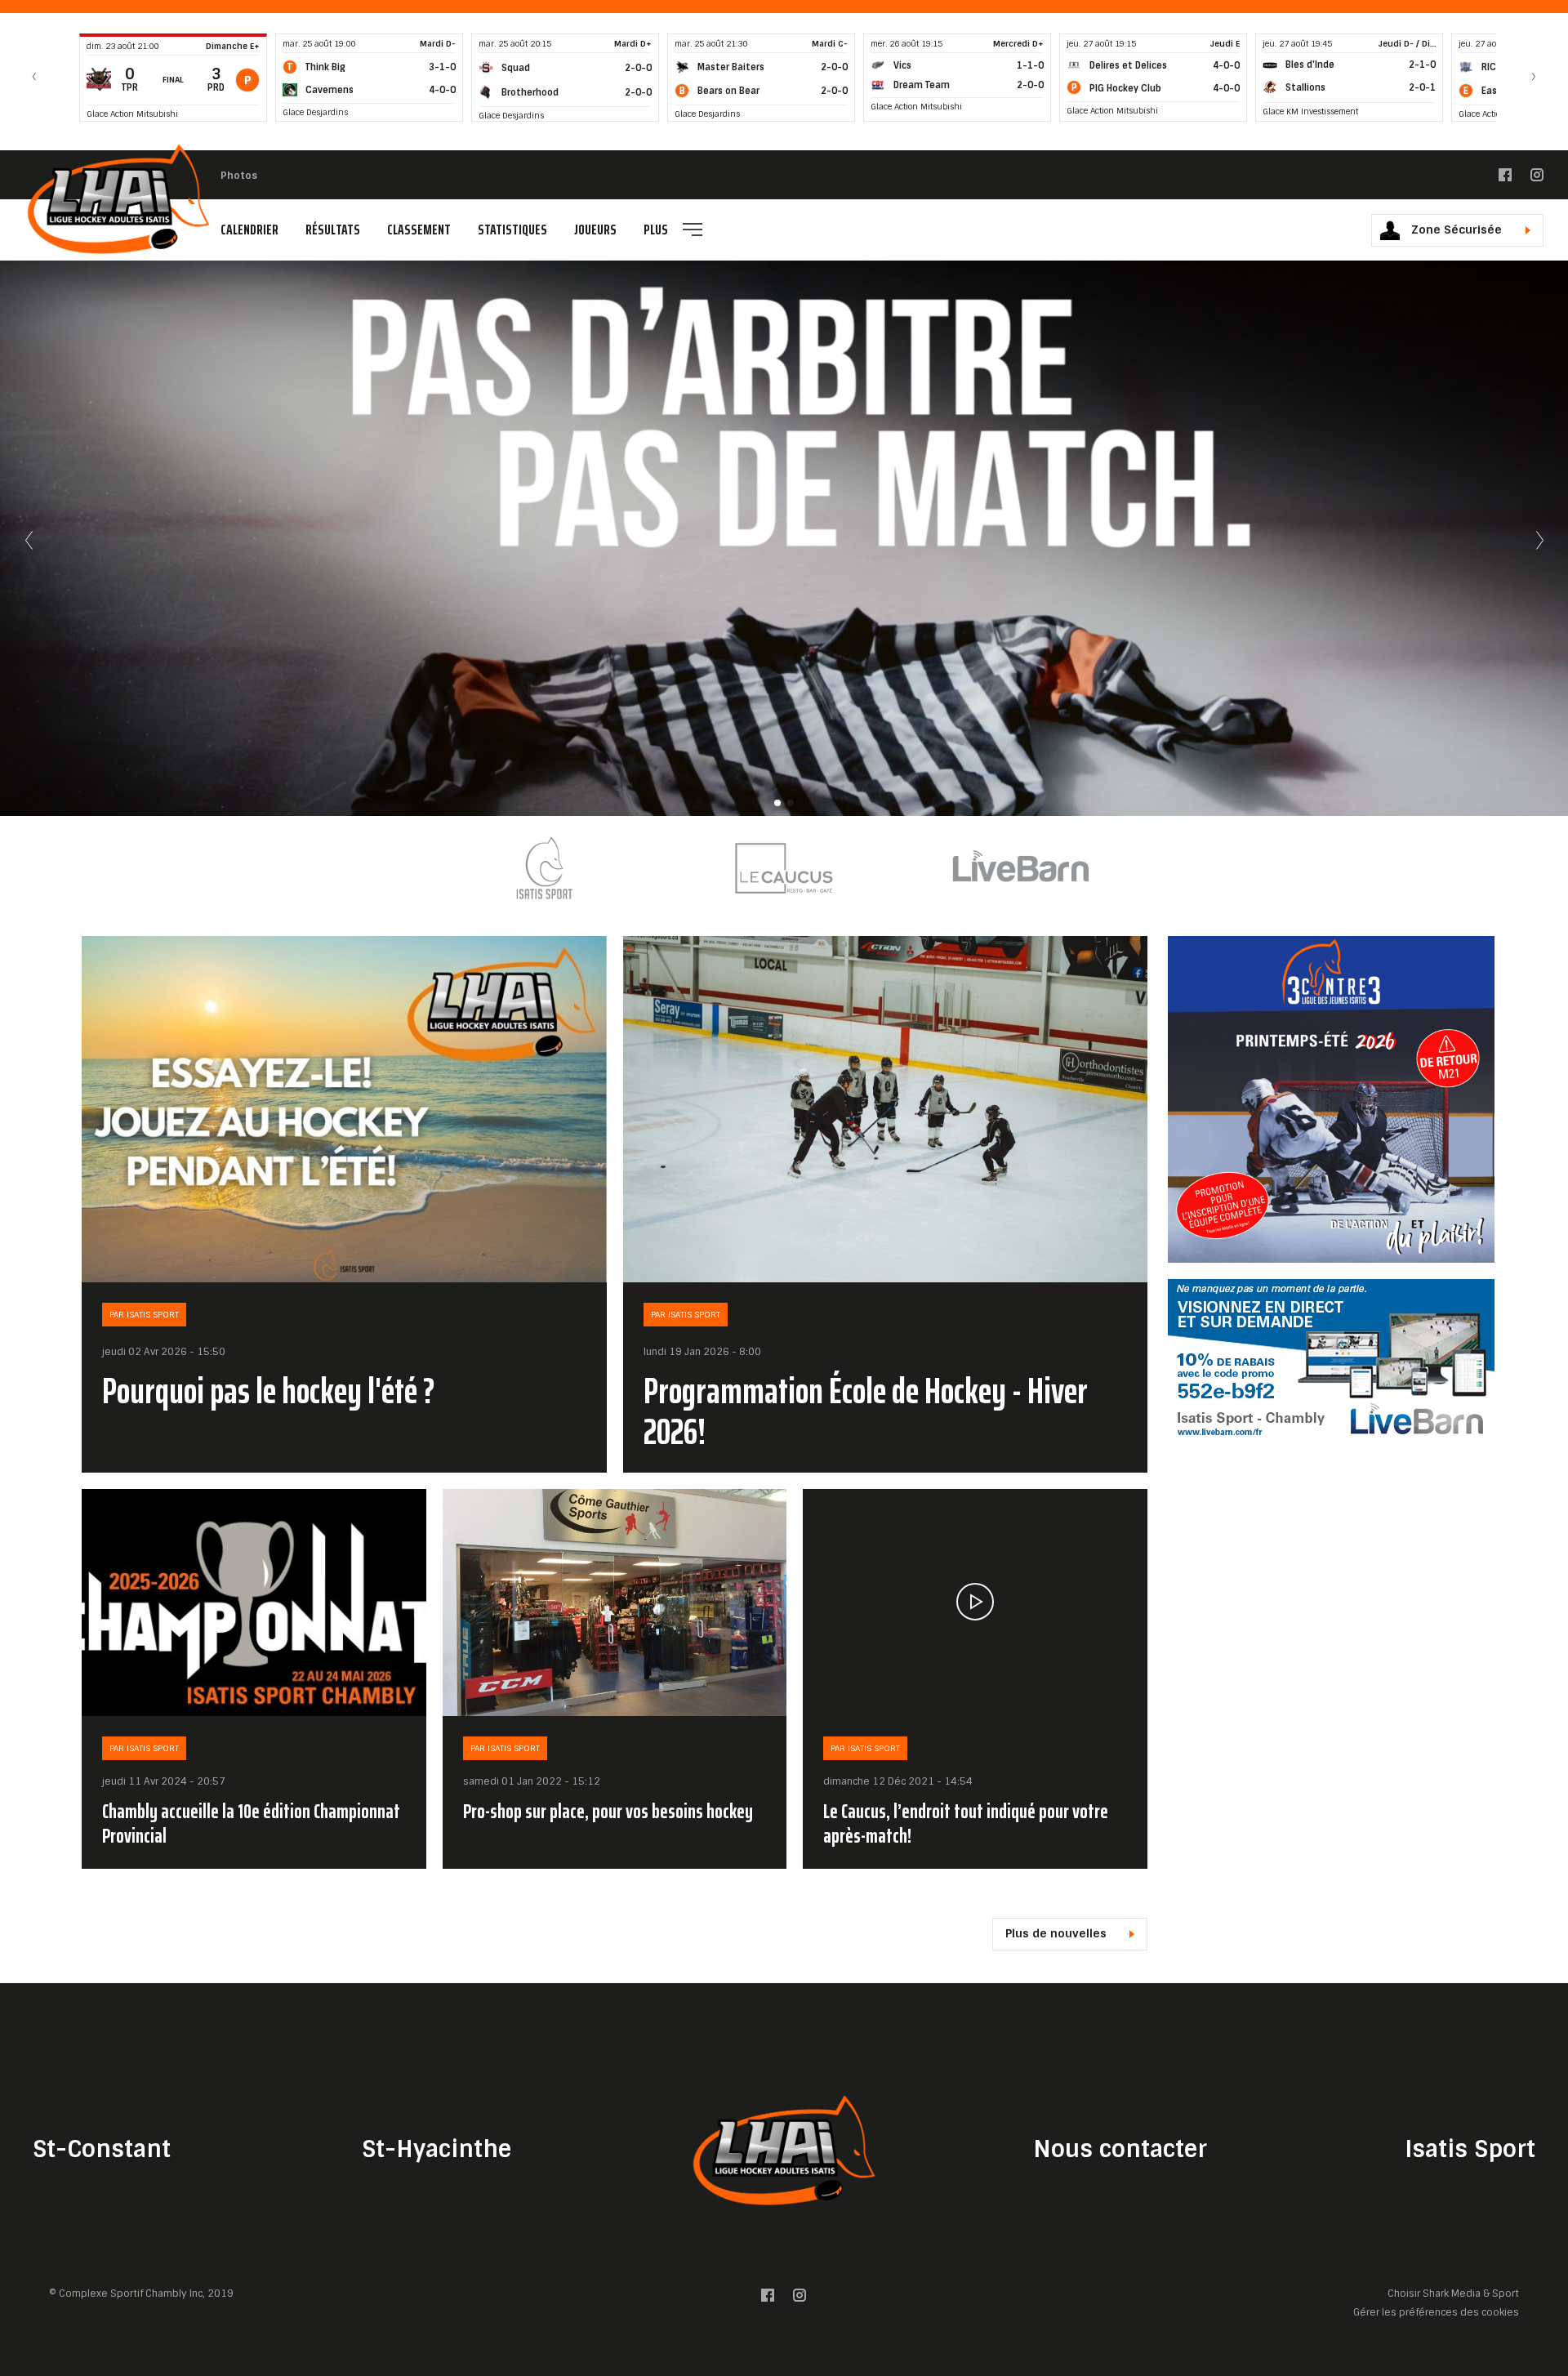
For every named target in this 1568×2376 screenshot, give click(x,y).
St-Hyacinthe (437, 2149)
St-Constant (102, 2149)
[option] (547, 868)
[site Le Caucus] (784, 868)
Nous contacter (1120, 2149)
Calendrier (249, 230)
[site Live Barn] (1021, 868)
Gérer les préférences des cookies (1436, 2313)
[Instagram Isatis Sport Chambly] (1537, 178)
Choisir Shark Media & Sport (1453, 2294)
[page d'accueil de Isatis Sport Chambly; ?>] (784, 2150)
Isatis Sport (1470, 2149)
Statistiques (512, 230)
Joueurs (595, 230)
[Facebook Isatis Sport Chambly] (1505, 178)
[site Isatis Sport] (547, 868)
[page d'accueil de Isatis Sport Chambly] (118, 199)
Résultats (333, 230)
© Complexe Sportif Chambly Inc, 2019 (141, 2294)
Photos (239, 176)
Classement (419, 230)
